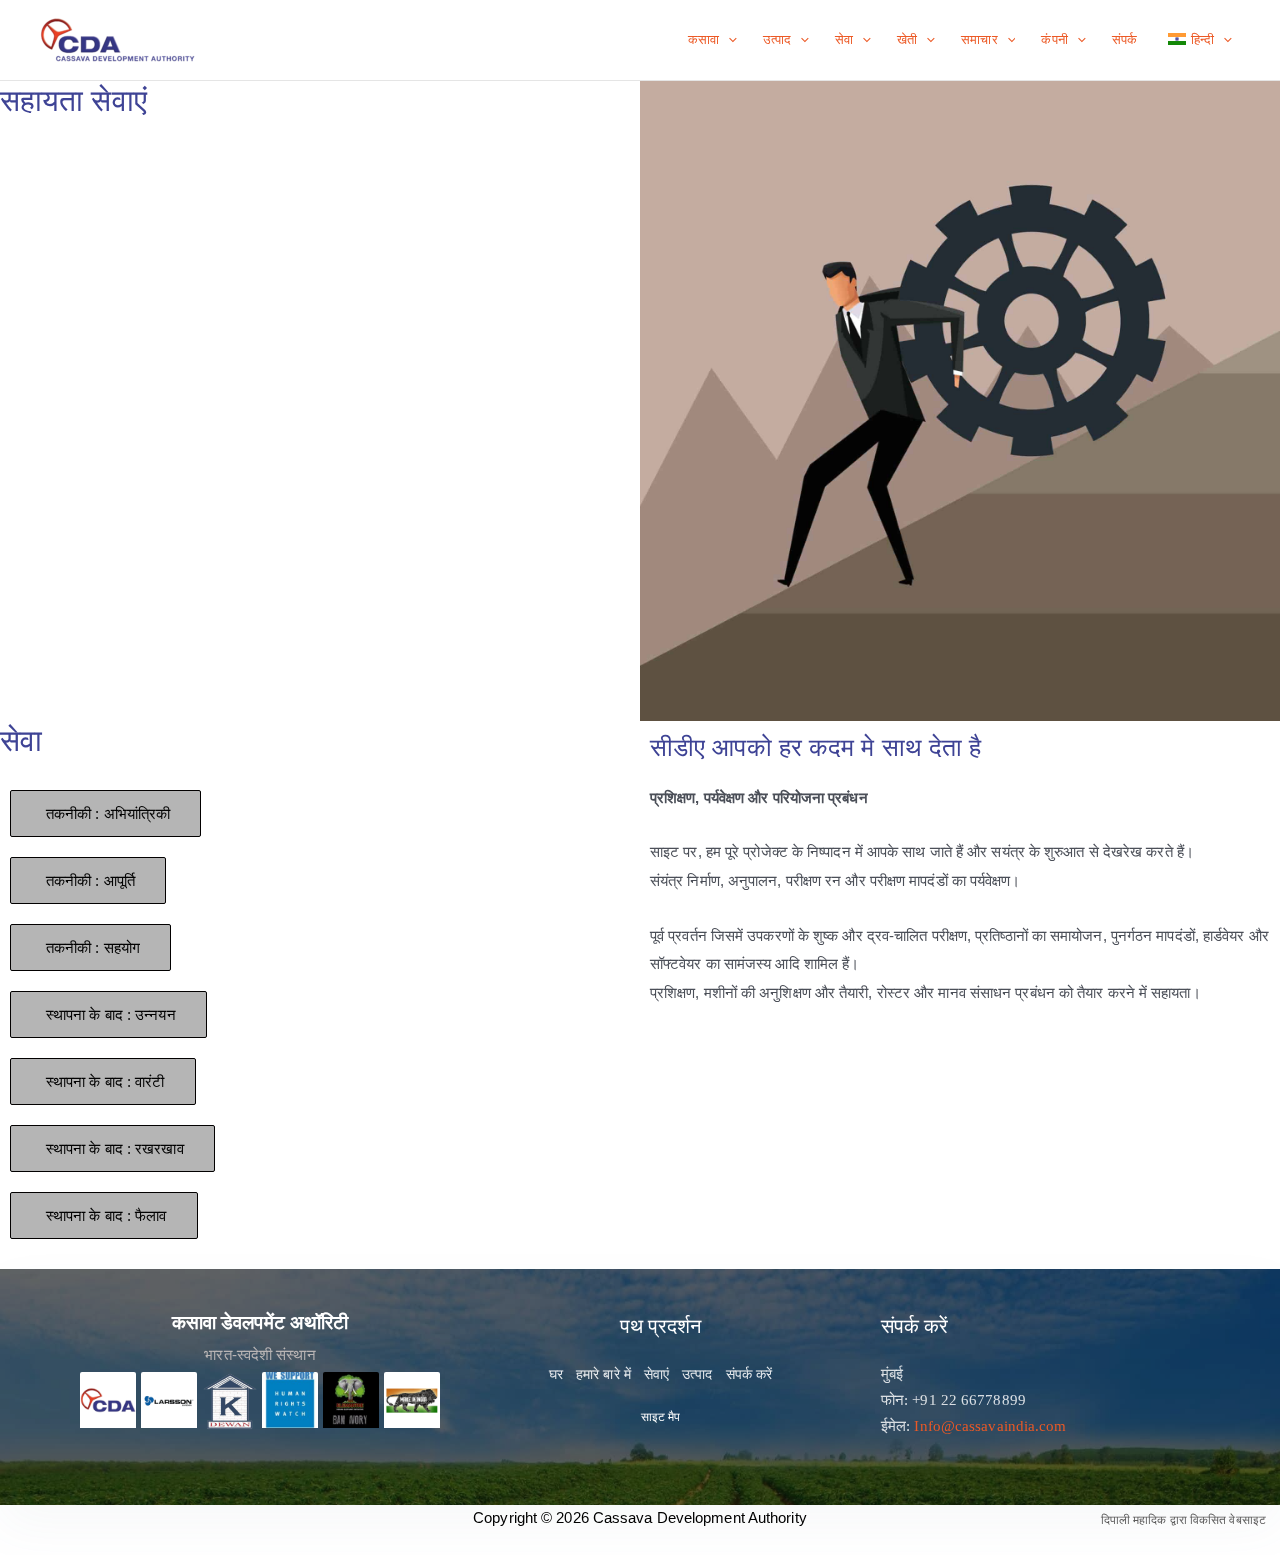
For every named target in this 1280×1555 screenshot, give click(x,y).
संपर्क (1124, 39)
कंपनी (1054, 39)
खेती (907, 39)
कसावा (703, 39)
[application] (728, 40)
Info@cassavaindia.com (990, 1426)
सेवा (844, 39)
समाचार (979, 39)
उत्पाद (777, 39)
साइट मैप (661, 1417)
